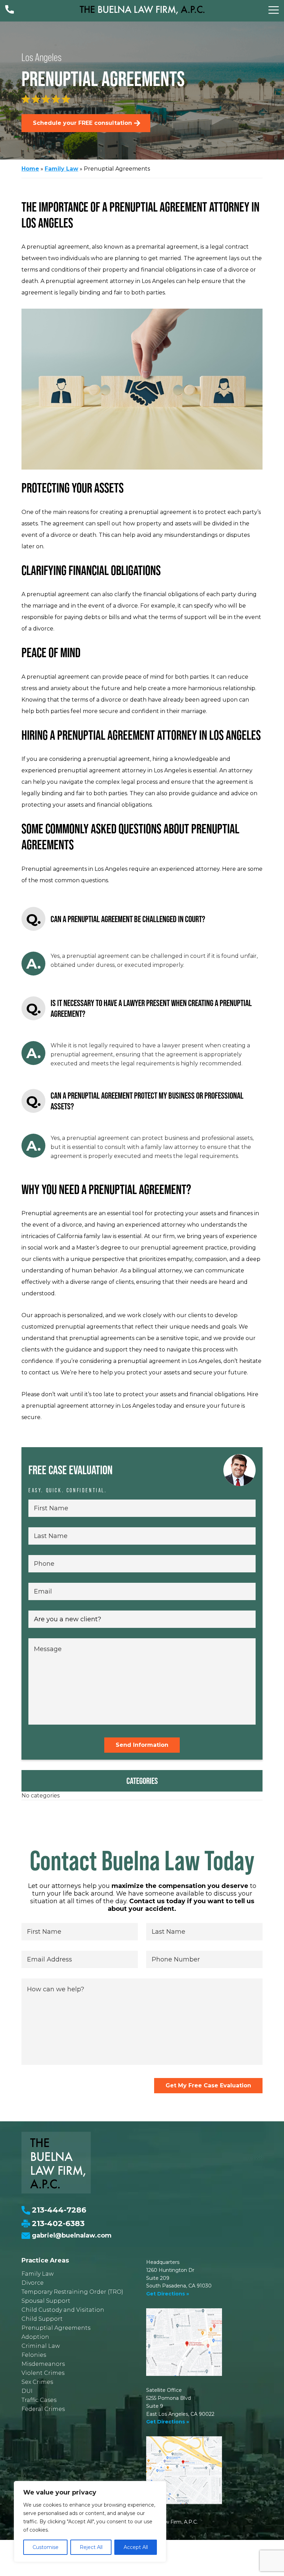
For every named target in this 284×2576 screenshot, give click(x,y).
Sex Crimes (37, 2382)
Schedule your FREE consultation (82, 123)
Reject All (91, 2547)
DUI (27, 2391)
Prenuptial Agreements (56, 2328)
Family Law (61, 169)
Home (30, 169)
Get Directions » (168, 2294)
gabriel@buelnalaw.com (72, 2235)
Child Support (42, 2319)
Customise (46, 2547)
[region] (90, 2522)
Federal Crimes (43, 2409)
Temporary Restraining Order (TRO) (72, 2292)
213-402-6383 (58, 2223)
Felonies (34, 2355)
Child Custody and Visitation (63, 2310)
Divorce (33, 2283)
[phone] (10, 11)
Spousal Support (46, 2301)
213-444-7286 (59, 2210)
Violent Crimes (43, 2373)
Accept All (136, 2547)
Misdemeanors (43, 2364)
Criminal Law (41, 2346)
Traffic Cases (39, 2400)
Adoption (35, 2337)
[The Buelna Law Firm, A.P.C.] (142, 10)
